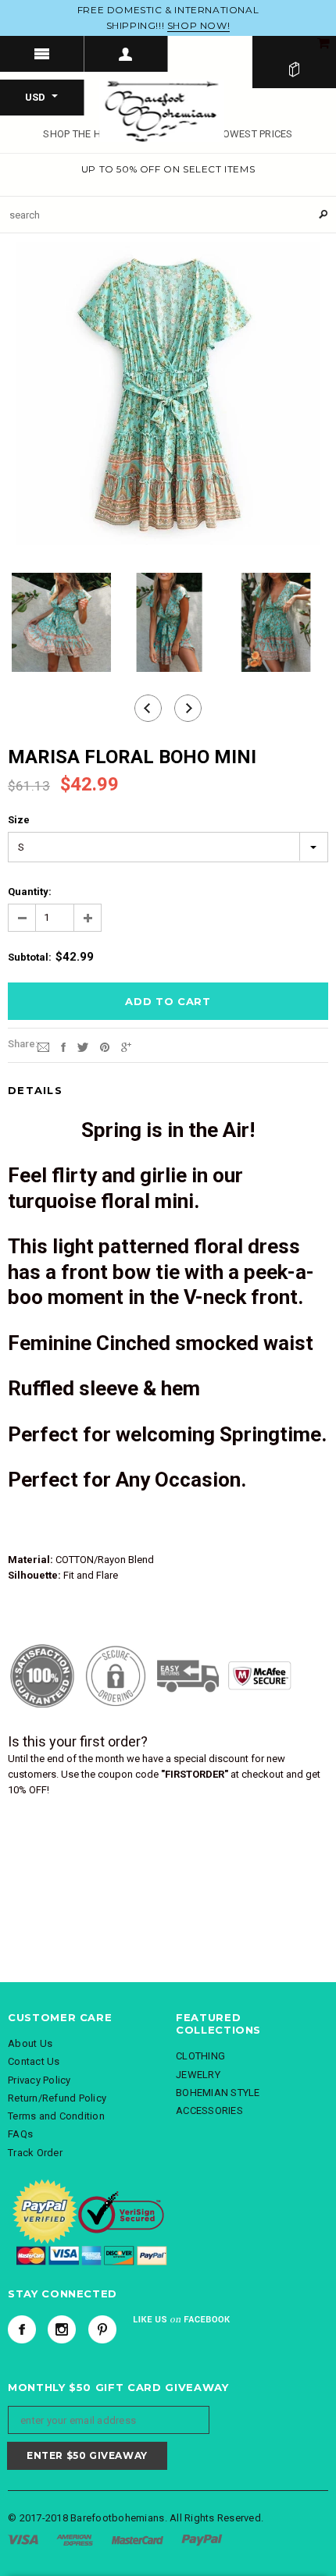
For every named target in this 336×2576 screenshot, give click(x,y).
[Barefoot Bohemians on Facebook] (22, 2329)
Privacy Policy (39, 2080)
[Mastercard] (138, 2539)
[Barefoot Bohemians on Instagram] (62, 2329)
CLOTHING (200, 2056)
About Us (30, 2043)
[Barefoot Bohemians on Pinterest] (102, 2329)
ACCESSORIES (209, 2111)
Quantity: (30, 892)
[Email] (43, 1047)
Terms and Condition (56, 2116)
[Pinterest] (105, 1047)
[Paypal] (202, 2539)
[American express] (75, 2539)
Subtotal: (30, 957)
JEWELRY (198, 2075)
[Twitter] (83, 1047)
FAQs (20, 2134)
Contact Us (34, 2061)
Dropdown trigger (127, 54)
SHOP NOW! (198, 25)
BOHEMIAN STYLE (218, 2093)
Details (35, 1090)
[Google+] (126, 1047)
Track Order (35, 2153)
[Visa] (23, 2539)
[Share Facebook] (63, 1047)
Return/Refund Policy (57, 2098)
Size (19, 820)
